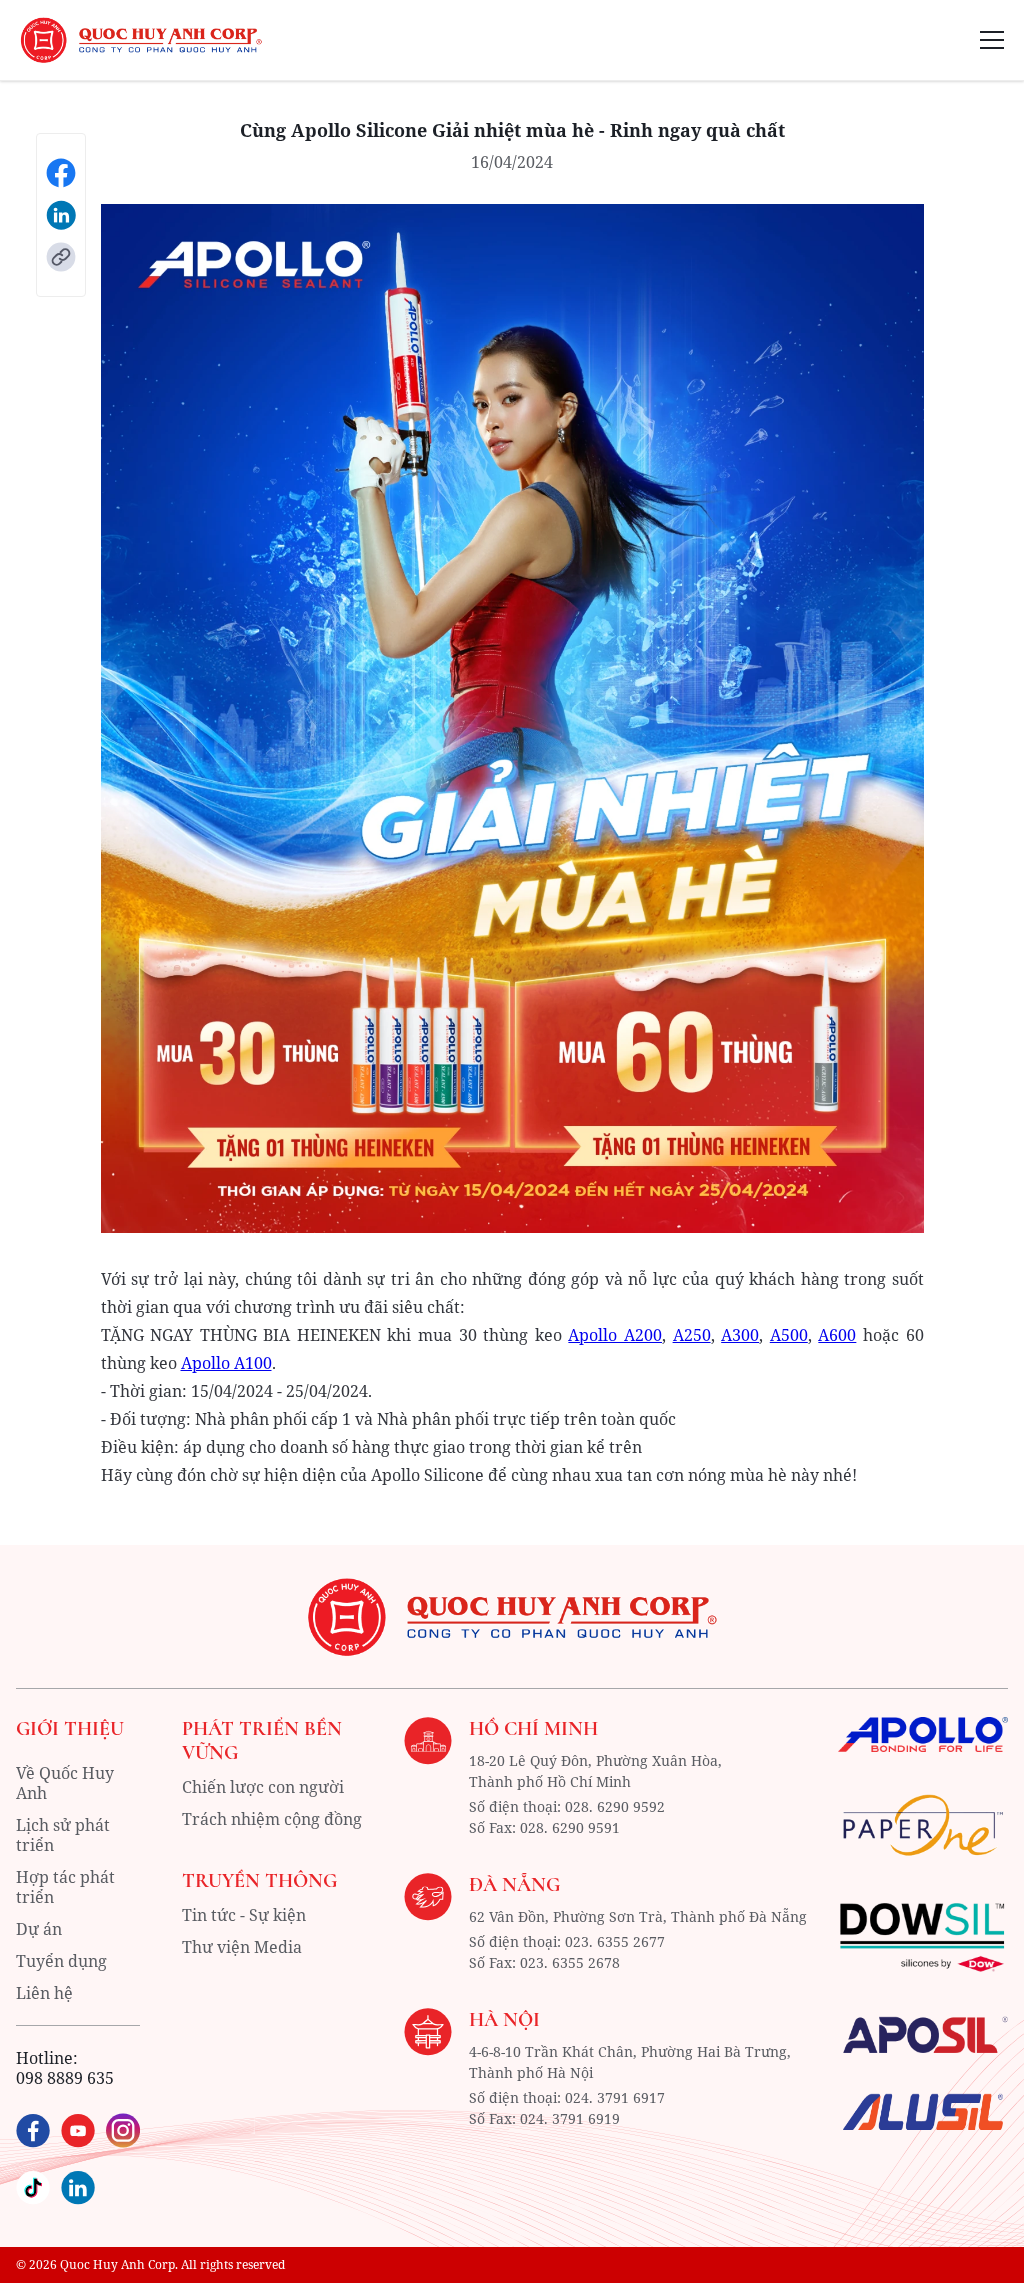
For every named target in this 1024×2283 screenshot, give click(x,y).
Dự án (39, 1929)
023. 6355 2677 (615, 1941)
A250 (692, 1335)
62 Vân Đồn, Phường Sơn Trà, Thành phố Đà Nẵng (638, 1916)
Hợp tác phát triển (65, 1887)
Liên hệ (44, 1993)
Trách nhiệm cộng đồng (272, 1819)
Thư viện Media (242, 1947)
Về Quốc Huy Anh (65, 1783)
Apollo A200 (615, 1335)
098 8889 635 (65, 2078)
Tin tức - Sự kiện (244, 1915)
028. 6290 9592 (615, 1806)
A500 (789, 1335)
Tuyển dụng (61, 1961)
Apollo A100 (226, 1363)
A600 (837, 1335)
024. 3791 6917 (615, 2097)
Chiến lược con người (263, 1787)
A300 (740, 1335)
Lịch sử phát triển (63, 1835)
